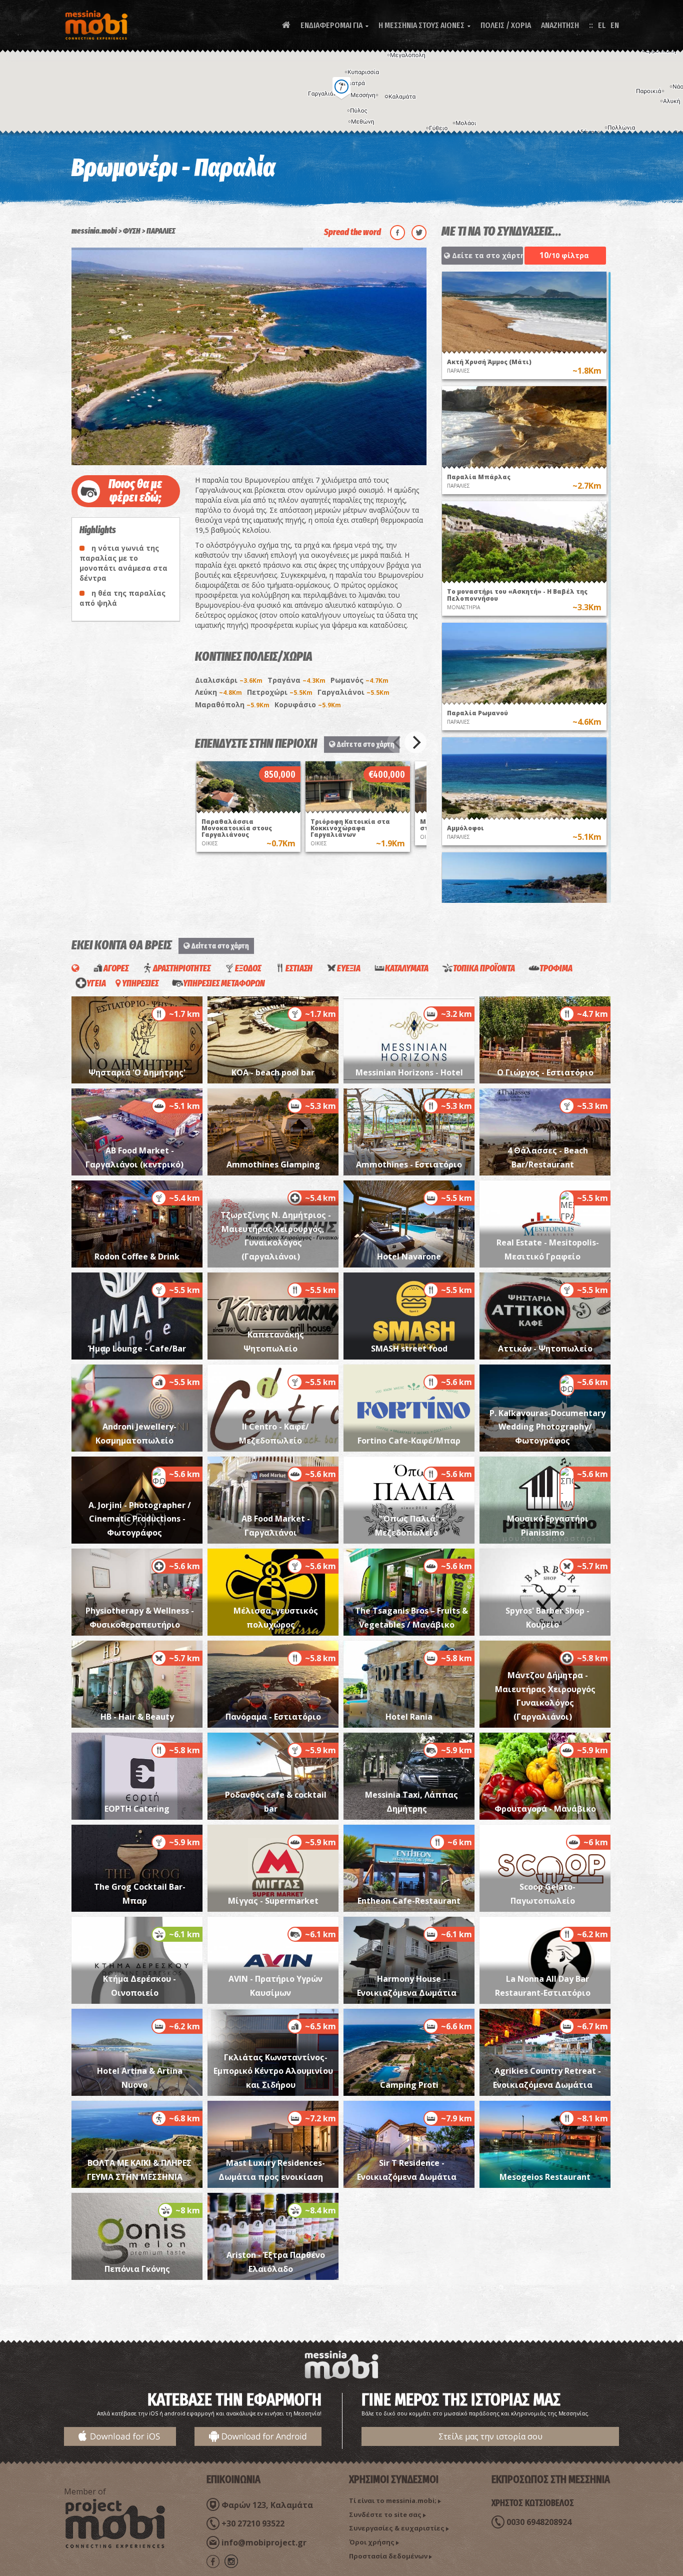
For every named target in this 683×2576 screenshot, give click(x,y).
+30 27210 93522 (253, 2523)
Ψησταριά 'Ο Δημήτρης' (137, 1072)
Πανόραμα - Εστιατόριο (273, 1717)
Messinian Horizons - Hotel (409, 1072)
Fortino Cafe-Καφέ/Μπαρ (409, 1441)
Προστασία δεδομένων (388, 2556)
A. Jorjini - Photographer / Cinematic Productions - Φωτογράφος (140, 1519)
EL (602, 25)
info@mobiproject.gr (264, 2542)
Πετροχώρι (280, 692)
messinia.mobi (94, 231)
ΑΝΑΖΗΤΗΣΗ (560, 25)
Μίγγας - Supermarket (273, 1901)
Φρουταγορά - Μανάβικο (545, 1809)
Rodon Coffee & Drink (137, 1256)
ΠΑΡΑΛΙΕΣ (161, 231)
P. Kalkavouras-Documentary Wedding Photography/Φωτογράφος (547, 1427)
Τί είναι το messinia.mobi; (393, 2500)
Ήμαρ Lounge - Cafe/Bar (137, 1349)
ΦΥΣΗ (132, 231)
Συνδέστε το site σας (385, 2514)
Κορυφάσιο (308, 705)
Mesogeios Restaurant (545, 2177)
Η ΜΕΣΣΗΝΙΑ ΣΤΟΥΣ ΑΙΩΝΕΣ (424, 25)
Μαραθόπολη (232, 705)
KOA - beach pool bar (273, 1072)
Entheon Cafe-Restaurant (409, 1901)
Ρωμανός (359, 680)
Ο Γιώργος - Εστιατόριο (545, 1072)
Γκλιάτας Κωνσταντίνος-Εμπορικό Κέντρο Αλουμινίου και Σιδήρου (273, 2071)
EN (615, 25)
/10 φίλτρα (564, 255)
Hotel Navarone (409, 1256)
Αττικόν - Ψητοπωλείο (545, 1349)
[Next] (415, 742)
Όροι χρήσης (372, 2542)
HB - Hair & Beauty (137, 1717)
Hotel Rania (409, 1717)
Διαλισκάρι (229, 680)
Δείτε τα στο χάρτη (365, 744)
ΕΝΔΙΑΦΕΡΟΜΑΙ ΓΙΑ (334, 25)
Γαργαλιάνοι (353, 692)
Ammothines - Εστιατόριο (409, 1164)
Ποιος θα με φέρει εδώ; (135, 491)
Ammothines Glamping (273, 1164)
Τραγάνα (296, 680)
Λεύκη (218, 692)
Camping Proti (409, 2085)
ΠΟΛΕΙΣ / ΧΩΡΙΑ (506, 25)
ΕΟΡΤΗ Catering (137, 1809)
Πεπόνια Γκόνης (137, 2269)
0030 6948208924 (539, 2522)
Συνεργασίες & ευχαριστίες (397, 2528)
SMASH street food (409, 1349)
